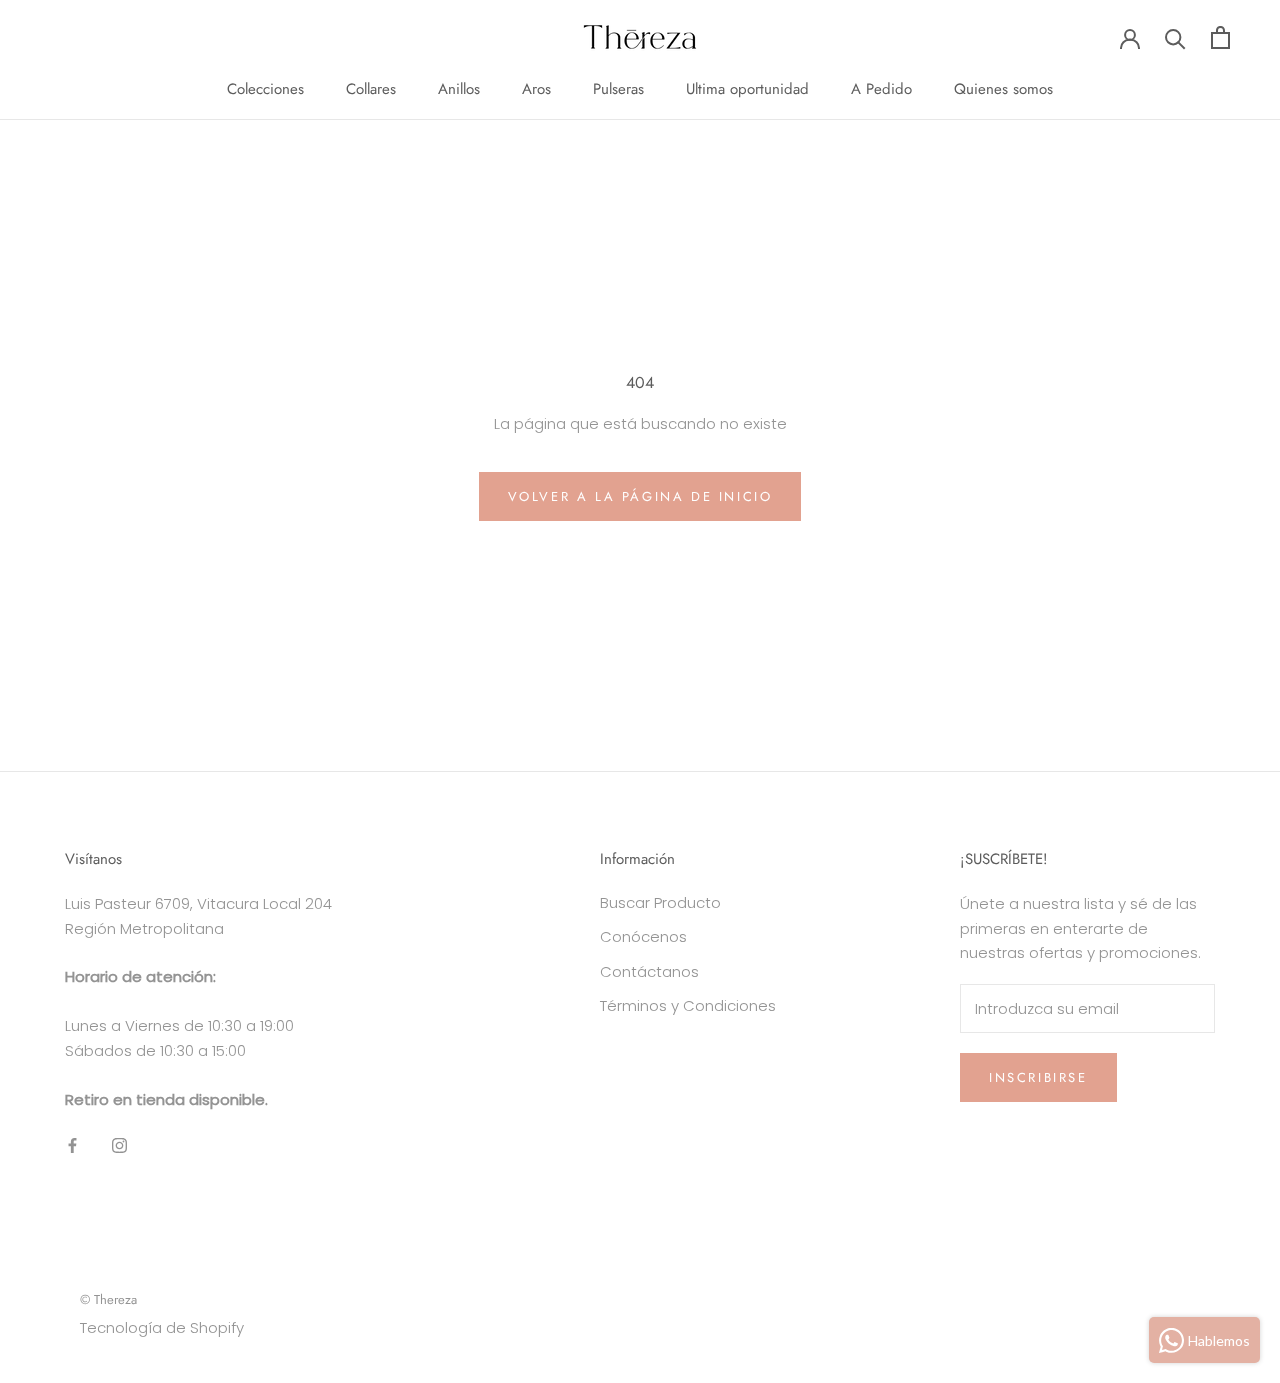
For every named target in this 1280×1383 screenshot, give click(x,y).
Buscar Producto (660, 902)
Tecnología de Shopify (162, 1327)
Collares (371, 89)
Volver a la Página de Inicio (640, 496)
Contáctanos (649, 971)
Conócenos (643, 936)
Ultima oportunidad (747, 89)
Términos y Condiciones (688, 1005)
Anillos (459, 89)
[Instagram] (119, 1144)
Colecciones (265, 89)
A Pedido (881, 89)
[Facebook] (72, 1144)
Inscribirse (1038, 1077)
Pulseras (618, 89)
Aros (536, 89)
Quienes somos (1003, 89)
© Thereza (108, 1299)
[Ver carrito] (1220, 37)
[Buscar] (1175, 37)
